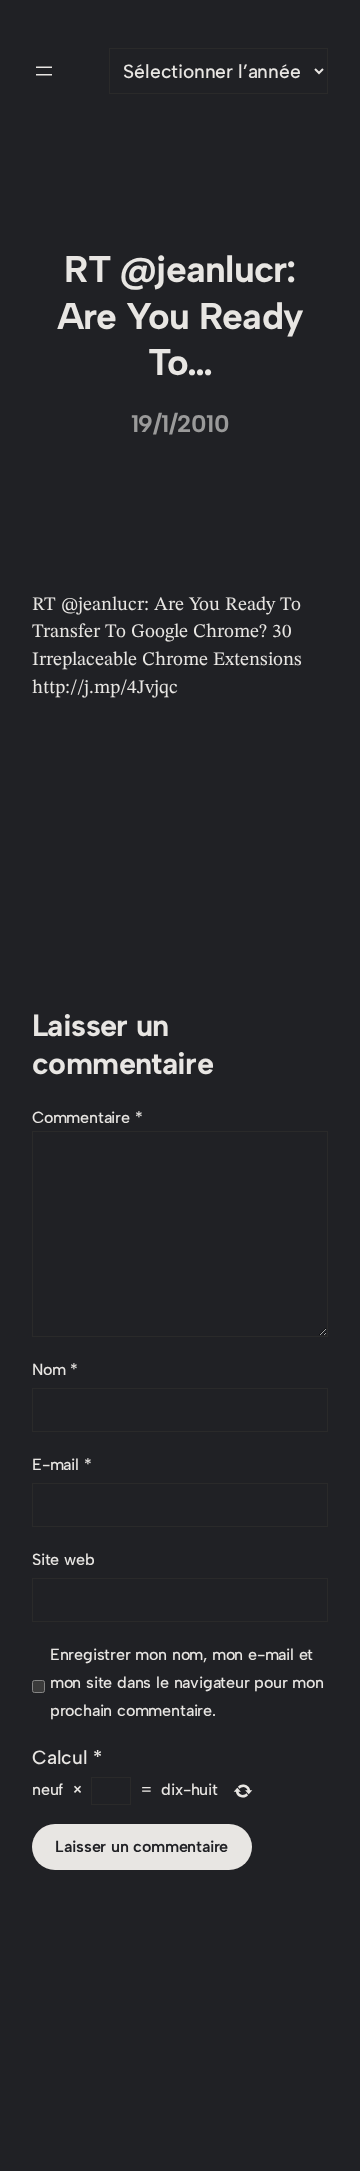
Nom (55, 1369)
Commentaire (87, 1117)
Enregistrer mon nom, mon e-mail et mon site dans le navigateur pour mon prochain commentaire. (187, 1682)
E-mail (61, 1464)
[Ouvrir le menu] (44, 71)
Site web (63, 1559)
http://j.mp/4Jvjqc (105, 688)
